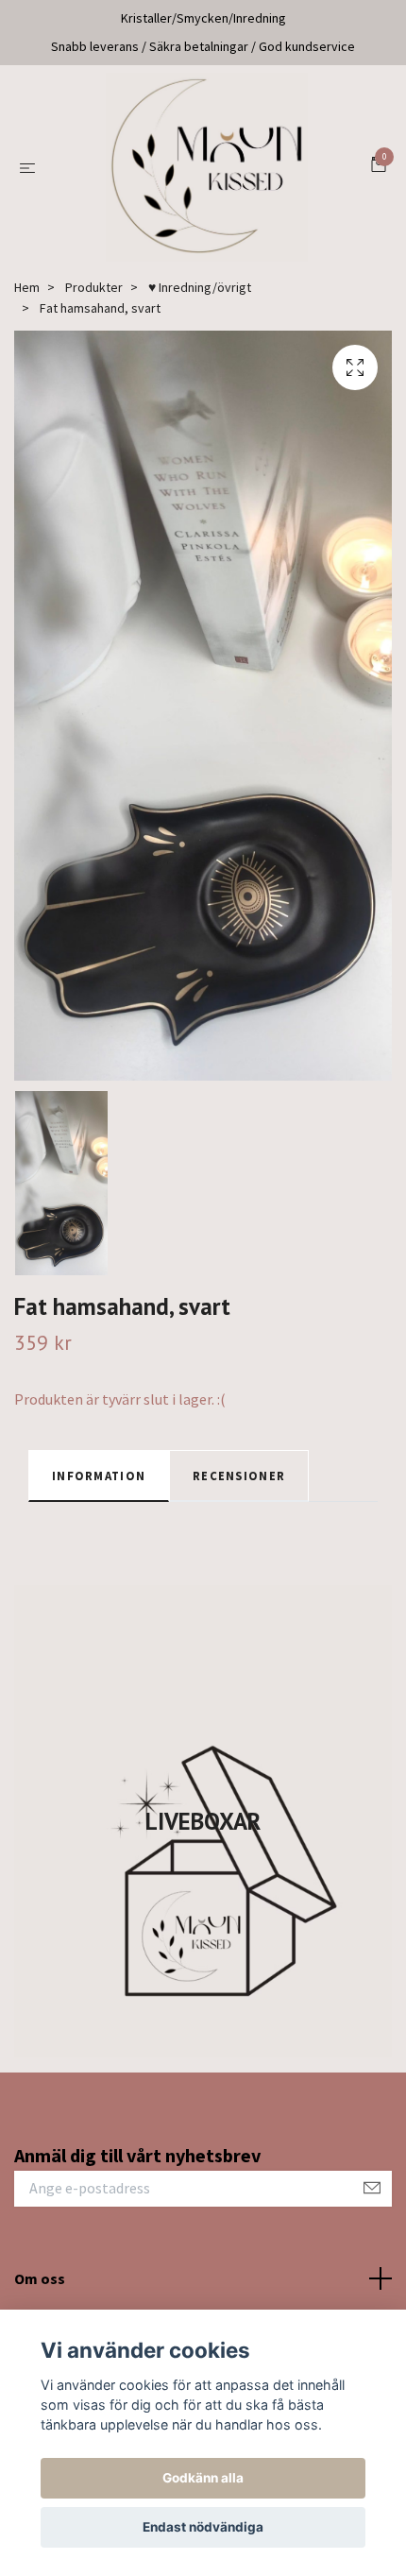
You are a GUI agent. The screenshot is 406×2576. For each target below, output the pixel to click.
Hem (27, 287)
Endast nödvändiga (203, 2527)
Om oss (40, 2278)
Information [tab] (99, 1476)
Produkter (94, 287)
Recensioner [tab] (239, 1476)
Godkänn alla (203, 2478)
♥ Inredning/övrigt (200, 287)
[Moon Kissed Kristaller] (207, 167)
